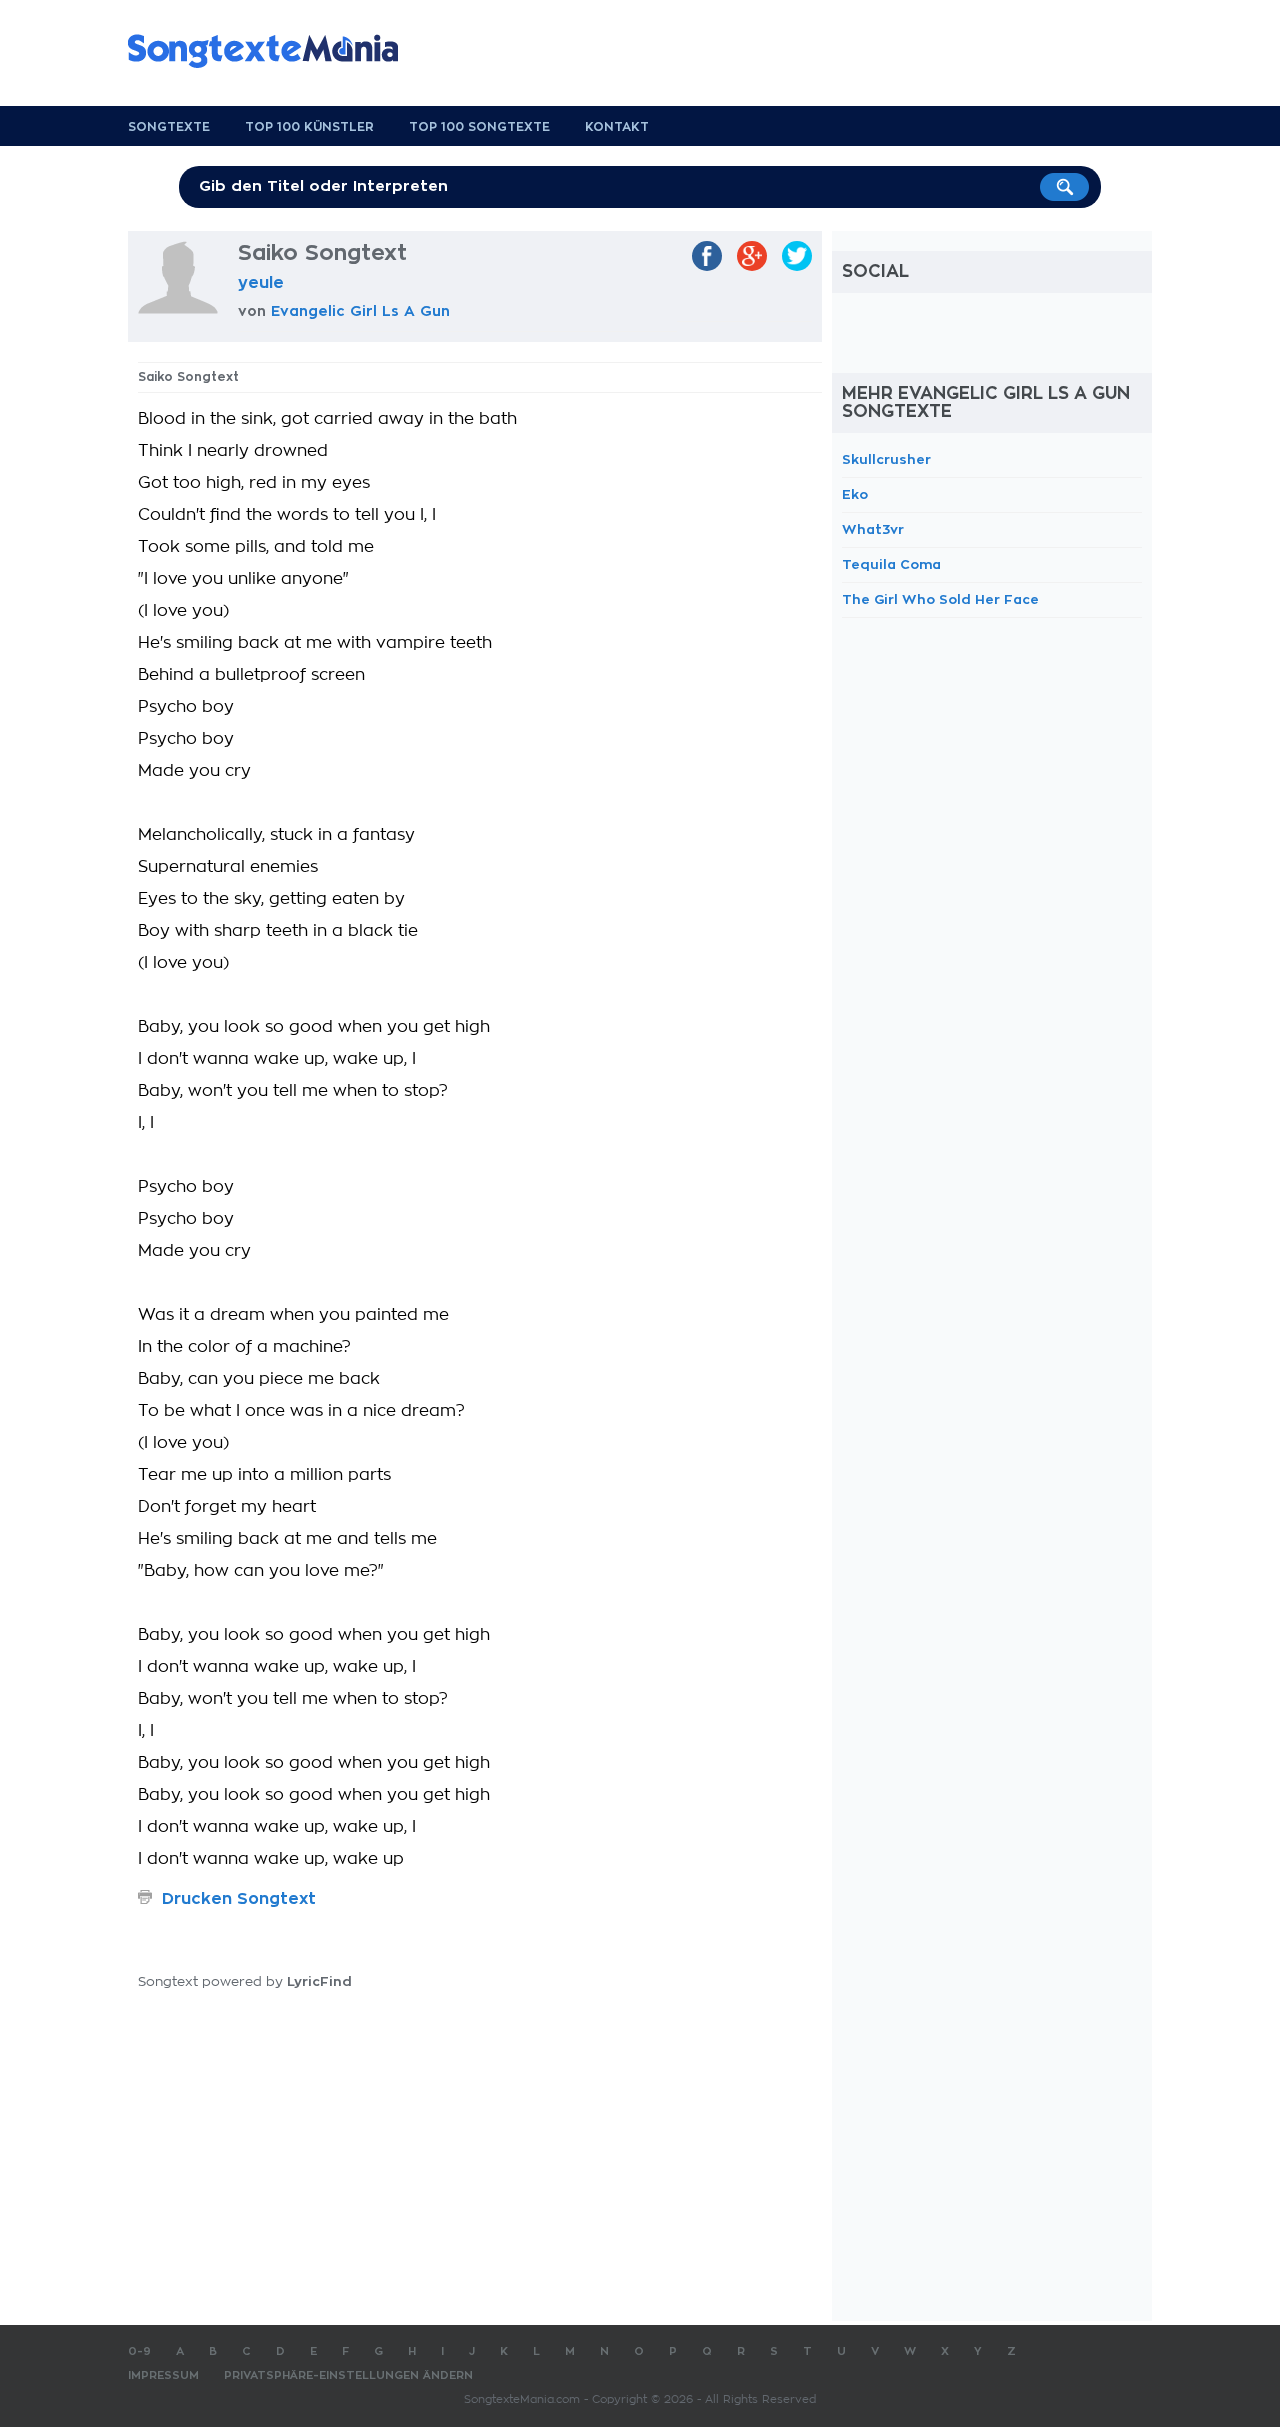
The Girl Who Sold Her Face (940, 599)
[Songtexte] (273, 51)
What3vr (873, 529)
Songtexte (169, 127)
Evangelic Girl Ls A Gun (360, 311)
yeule (261, 283)
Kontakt (617, 127)
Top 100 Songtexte (479, 127)
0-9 (139, 2351)
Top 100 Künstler (309, 127)
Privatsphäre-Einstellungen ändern (348, 2375)
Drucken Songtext (239, 1899)
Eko (855, 494)
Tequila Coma (891, 564)
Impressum (163, 2375)
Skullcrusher (886, 459)
